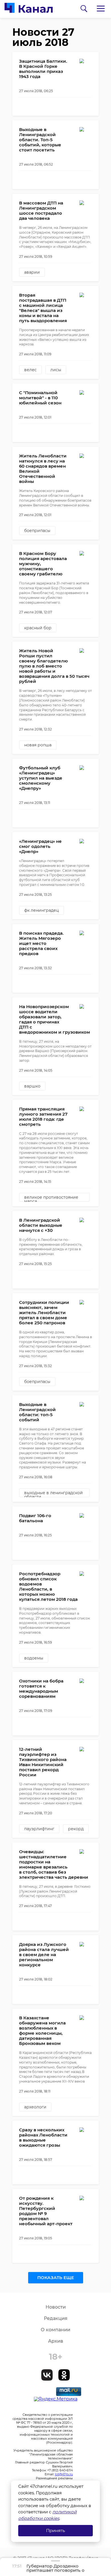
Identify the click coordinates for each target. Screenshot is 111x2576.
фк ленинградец (42, 910)
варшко (32, 1086)
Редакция (56, 2318)
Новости (56, 2307)
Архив (56, 2341)
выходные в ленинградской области (54, 1494)
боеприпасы (37, 531)
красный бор (38, 628)
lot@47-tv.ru (64, 2474)
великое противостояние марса (51, 1198)
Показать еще (56, 2278)
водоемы (34, 1658)
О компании (55, 2330)
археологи (35, 2107)
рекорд (76, 1829)
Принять (55, 2530)
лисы (56, 370)
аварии (32, 272)
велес (30, 370)
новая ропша (38, 745)
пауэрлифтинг (39, 1829)
